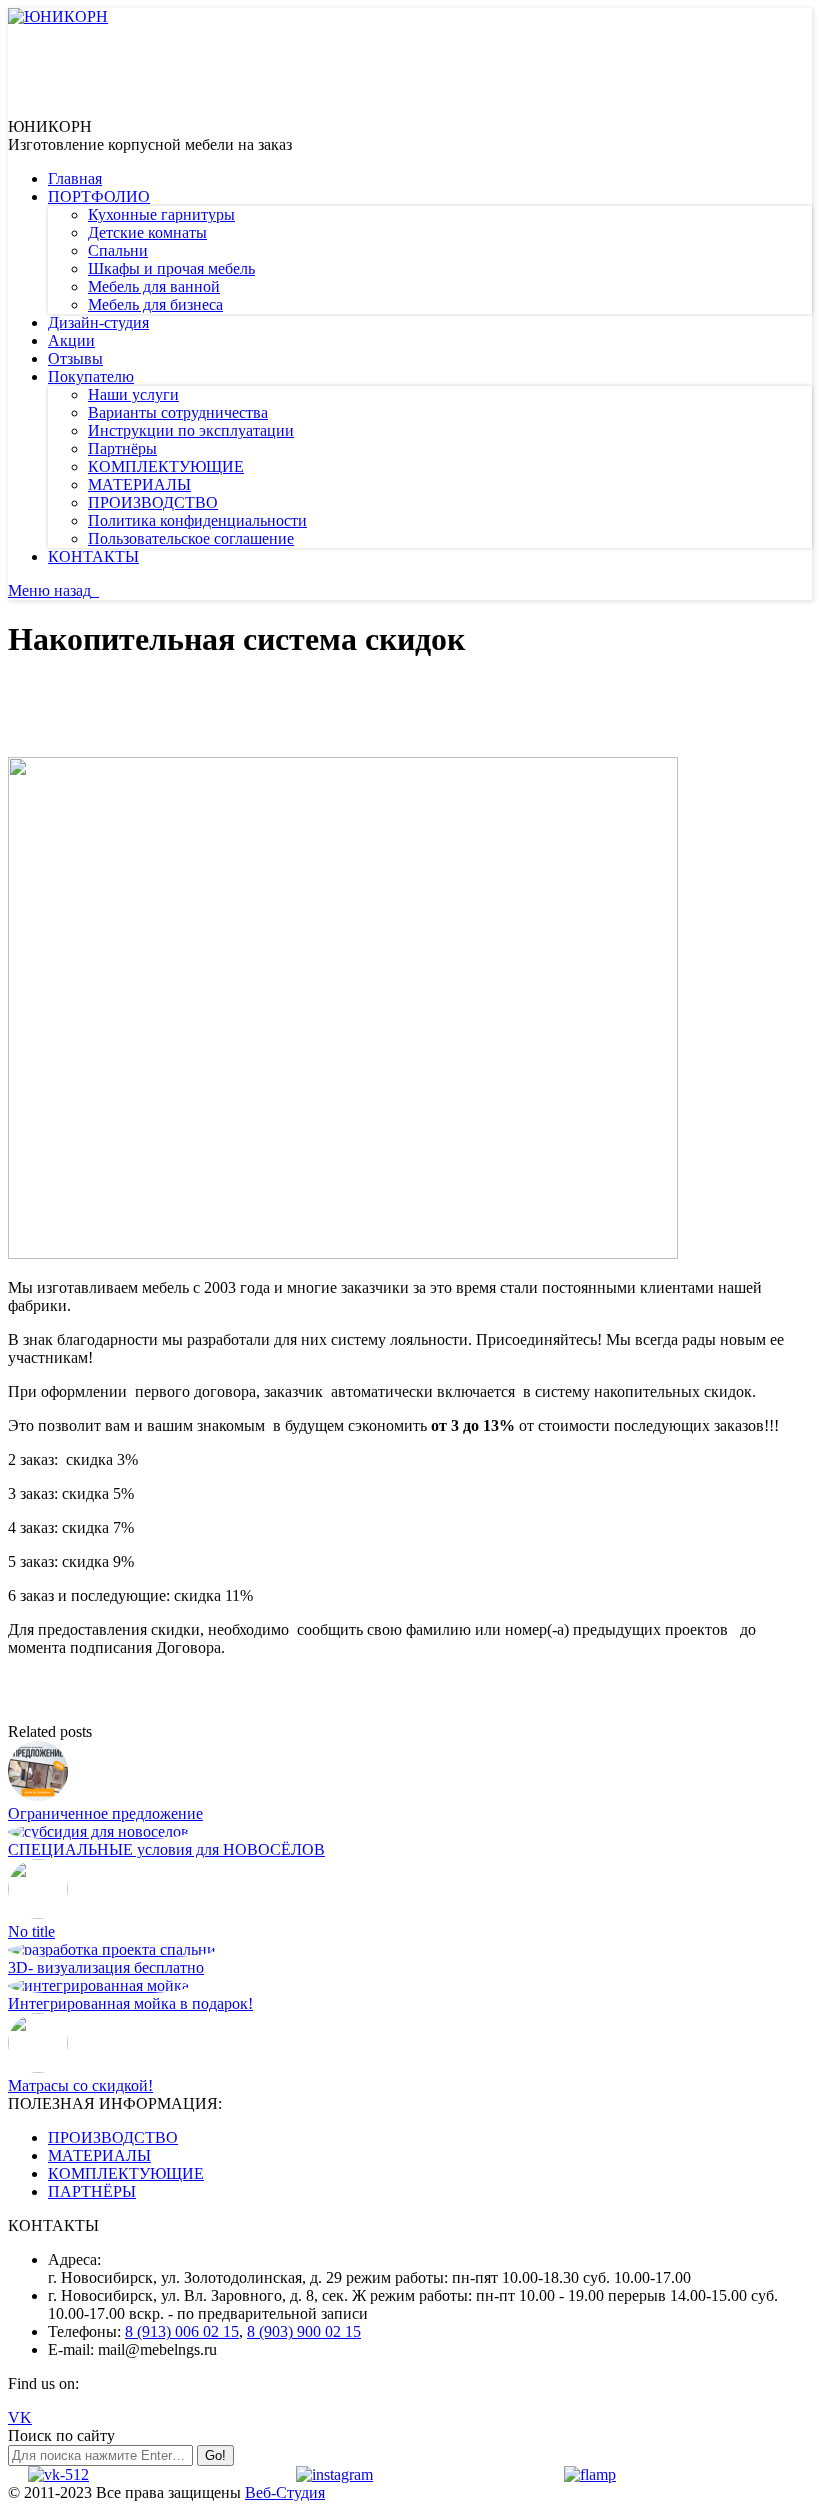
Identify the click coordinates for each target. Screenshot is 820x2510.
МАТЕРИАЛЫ (99, 2155)
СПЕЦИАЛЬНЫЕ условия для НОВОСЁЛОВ (166, 1849)
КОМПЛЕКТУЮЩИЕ (126, 2173)
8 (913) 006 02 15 (182, 2331)
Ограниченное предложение (105, 1813)
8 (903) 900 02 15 (304, 2331)
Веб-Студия (285, 2492)
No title (31, 1931)
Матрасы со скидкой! (80, 2085)
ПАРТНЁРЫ (92, 2191)
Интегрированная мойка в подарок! (130, 2003)
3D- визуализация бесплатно (106, 1967)
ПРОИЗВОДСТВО (113, 2137)
